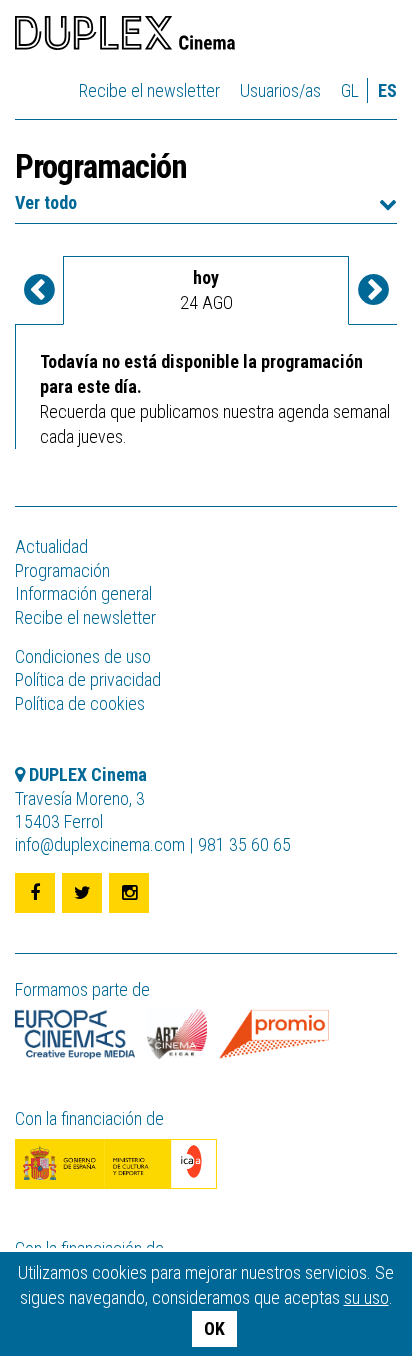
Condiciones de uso (83, 656)
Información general (83, 593)
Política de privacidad (88, 679)
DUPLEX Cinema (125, 36)
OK (214, 1328)
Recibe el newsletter (149, 90)
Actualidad (51, 546)
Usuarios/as (280, 90)
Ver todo (46, 202)
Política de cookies (80, 703)
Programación (62, 570)
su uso (366, 1297)
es (387, 90)
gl (350, 90)
